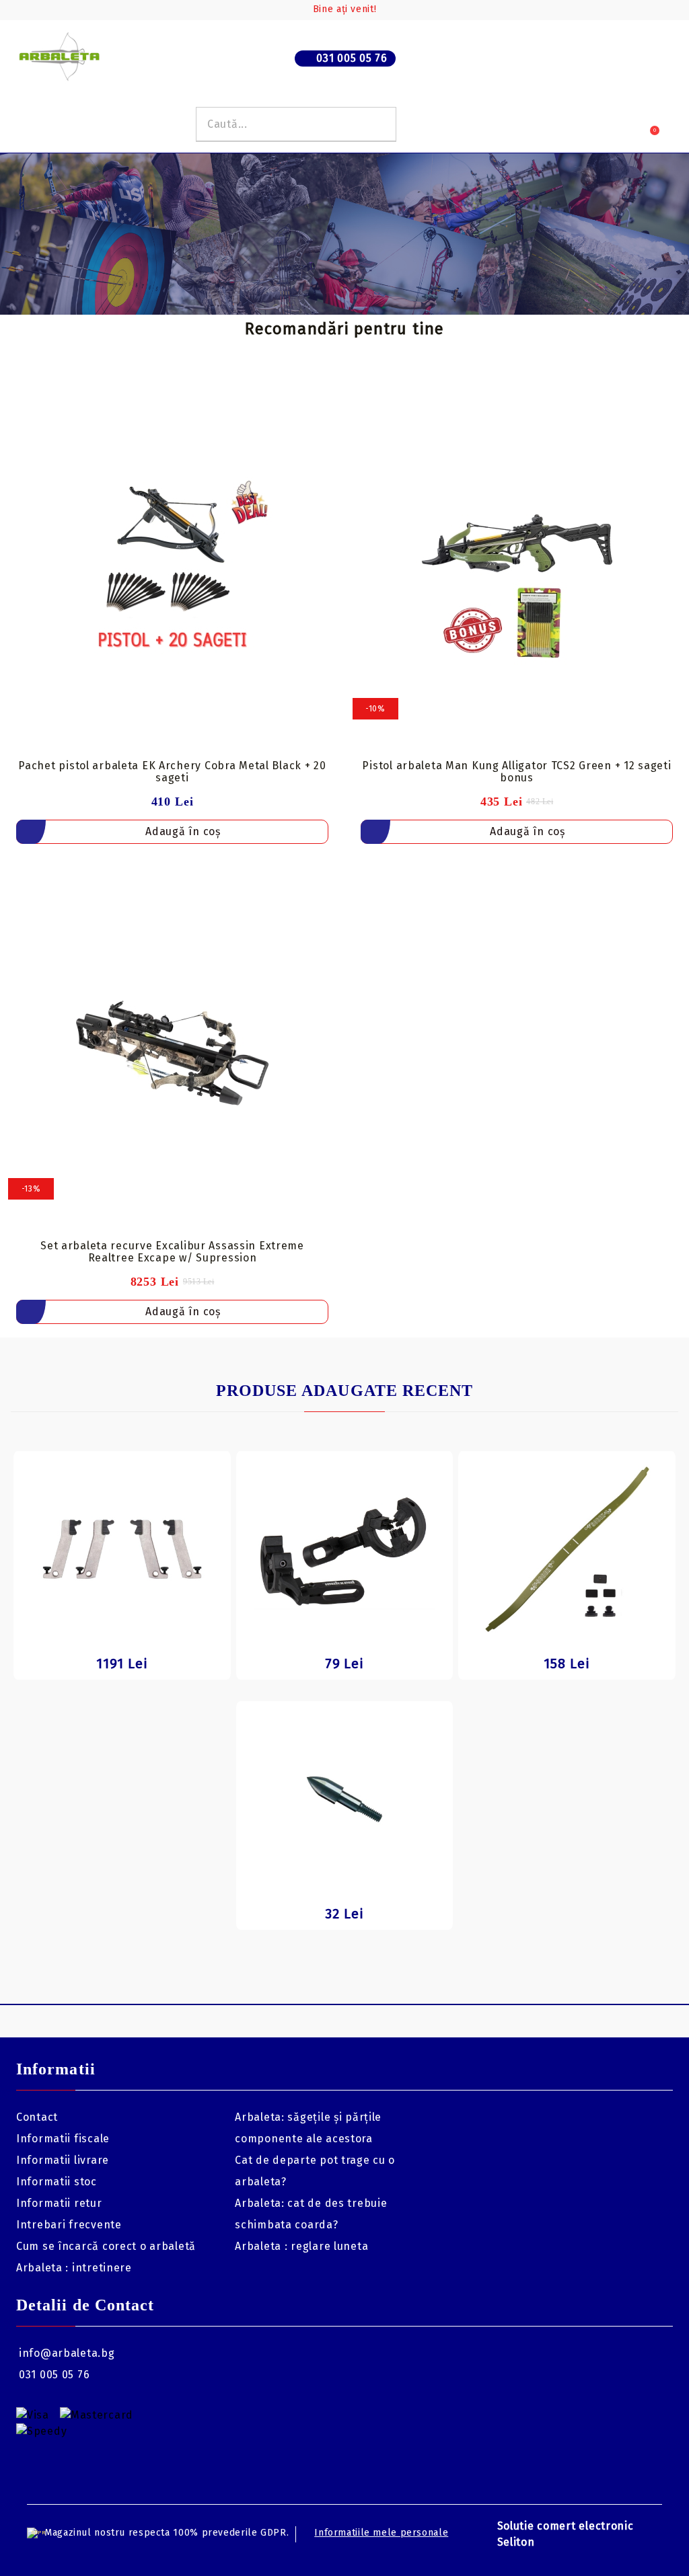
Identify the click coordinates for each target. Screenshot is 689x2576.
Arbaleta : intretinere (74, 2268)
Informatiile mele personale (381, 2533)
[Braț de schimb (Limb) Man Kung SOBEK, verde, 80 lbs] (567, 1549)
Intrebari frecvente (69, 2225)
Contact (37, 2117)
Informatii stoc (57, 2182)
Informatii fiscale (63, 2139)
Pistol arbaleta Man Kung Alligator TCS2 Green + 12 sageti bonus (516, 772)
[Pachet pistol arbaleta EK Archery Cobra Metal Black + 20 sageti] (172, 572)
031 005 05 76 (352, 58)
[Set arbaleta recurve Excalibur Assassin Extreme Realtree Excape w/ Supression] (172, 1053)
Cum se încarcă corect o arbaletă (106, 2246)
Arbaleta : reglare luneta (301, 2246)
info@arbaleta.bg (67, 2353)
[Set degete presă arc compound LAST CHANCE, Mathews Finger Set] (122, 1549)
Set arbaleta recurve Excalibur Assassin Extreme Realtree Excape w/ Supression (172, 1252)
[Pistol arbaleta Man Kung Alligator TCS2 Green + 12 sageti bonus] (517, 572)
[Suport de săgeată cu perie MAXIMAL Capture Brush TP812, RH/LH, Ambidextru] (345, 1549)
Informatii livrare (63, 2160)
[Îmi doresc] (327, 401)
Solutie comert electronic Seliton (566, 2534)
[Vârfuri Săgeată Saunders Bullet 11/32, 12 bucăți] (345, 1799)
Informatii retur (59, 2203)
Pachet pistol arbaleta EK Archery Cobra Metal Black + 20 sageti (172, 772)
